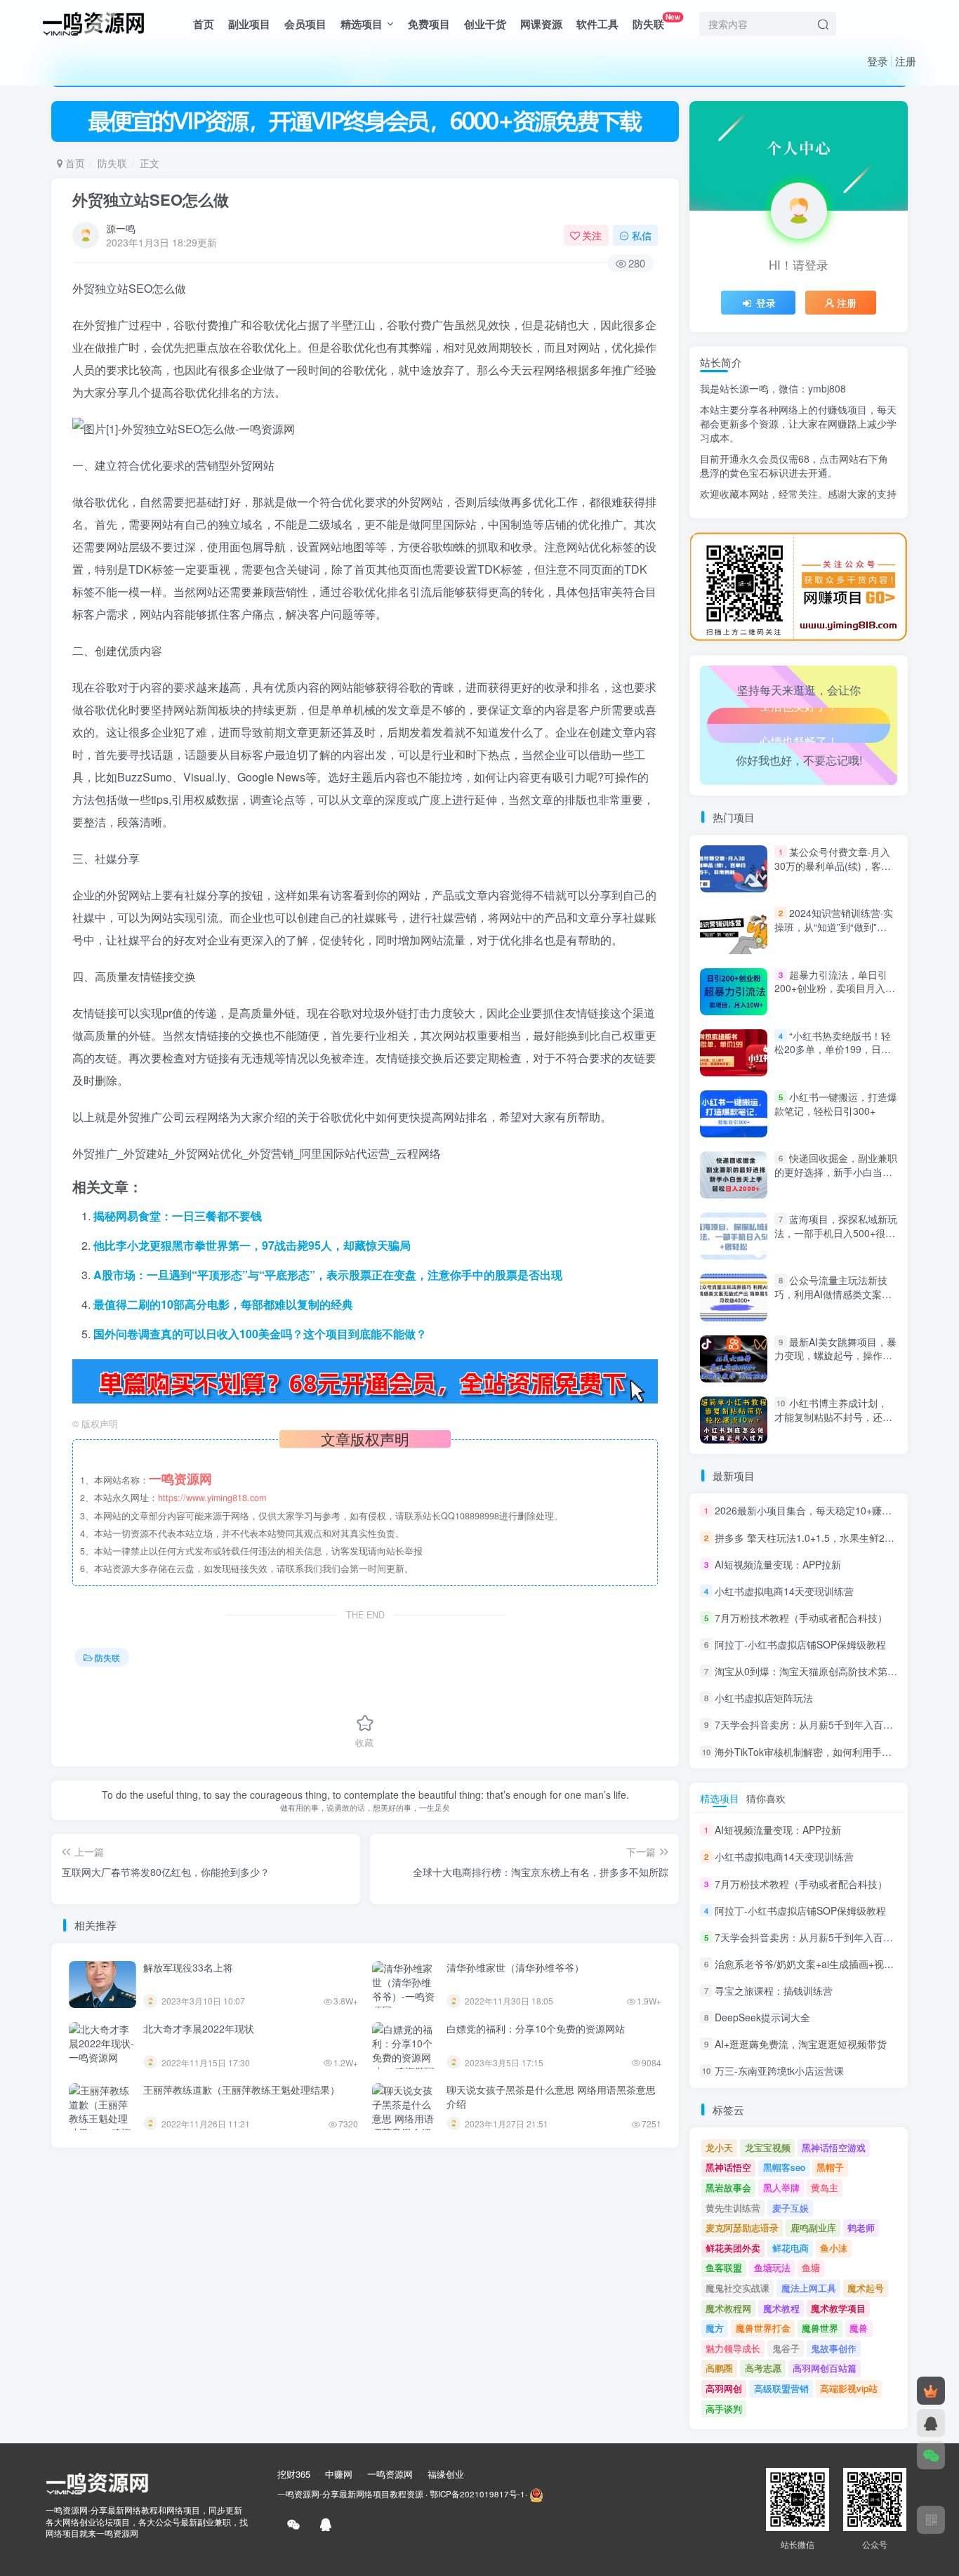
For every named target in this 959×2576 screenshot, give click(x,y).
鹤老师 (861, 2227)
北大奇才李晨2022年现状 (199, 2028)
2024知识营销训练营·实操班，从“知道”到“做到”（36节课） (834, 926)
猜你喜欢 (766, 1798)
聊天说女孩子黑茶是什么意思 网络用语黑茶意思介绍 (551, 2096)
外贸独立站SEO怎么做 (151, 199)
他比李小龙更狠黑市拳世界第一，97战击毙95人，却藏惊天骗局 (252, 1245)
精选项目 (362, 24)
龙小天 (719, 2147)
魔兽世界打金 (763, 2328)
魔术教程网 (728, 2308)
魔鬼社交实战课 (738, 2288)
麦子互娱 (791, 2208)
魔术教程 (781, 2308)
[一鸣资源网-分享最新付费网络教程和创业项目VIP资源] (93, 22)
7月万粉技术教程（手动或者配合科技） (801, 1618)
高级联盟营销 (781, 2388)
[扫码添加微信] (931, 2455)
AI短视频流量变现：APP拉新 (778, 1564)
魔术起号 (866, 2288)
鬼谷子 (786, 2348)
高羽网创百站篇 (825, 2368)
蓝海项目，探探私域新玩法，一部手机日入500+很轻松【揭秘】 (836, 1233)
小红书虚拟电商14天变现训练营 (784, 1591)
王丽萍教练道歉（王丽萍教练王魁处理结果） (242, 2089)
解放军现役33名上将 (188, 1967)
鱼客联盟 (724, 2267)
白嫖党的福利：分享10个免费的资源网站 (536, 2028)
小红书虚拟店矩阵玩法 (764, 1698)
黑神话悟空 (728, 2167)
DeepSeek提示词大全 (762, 2017)
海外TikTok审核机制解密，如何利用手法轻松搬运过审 (833, 1752)
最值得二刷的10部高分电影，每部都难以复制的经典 (223, 1304)
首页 (204, 24)
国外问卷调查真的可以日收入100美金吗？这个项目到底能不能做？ (260, 1334)
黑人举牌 (781, 2187)
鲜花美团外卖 (733, 2248)
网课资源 (541, 24)
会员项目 (305, 24)
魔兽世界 (820, 2328)
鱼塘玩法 (772, 2267)
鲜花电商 (791, 2248)
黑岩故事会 (728, 2187)
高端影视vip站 (849, 2388)
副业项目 (249, 24)
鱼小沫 (834, 2248)
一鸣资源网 (390, 2474)
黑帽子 (830, 2167)
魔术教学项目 (838, 2308)
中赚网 (339, 2474)
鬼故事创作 (834, 2348)
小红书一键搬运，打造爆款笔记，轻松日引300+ (836, 1104)
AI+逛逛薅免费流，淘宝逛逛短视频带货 (801, 2044)
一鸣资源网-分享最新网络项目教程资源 (350, 2494)
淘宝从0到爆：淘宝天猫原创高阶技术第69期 (812, 1671)
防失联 (656, 21)
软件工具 (597, 24)
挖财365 (294, 2474)
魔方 (715, 2328)
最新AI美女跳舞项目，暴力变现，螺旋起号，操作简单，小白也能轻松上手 (835, 1355)
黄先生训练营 (733, 2208)
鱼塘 (811, 2267)
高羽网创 (724, 2388)
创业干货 (485, 24)
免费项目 (429, 24)
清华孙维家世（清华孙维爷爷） (515, 1967)
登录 (878, 61)
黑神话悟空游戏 (834, 2147)
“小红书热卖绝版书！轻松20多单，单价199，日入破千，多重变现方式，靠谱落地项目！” (833, 1056)
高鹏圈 (719, 2368)
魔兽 (859, 2328)
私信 (642, 235)
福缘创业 (446, 2474)
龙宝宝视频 (768, 2147)
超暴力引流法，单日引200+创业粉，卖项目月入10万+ (835, 988)
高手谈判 (724, 2409)
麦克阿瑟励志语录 (742, 2227)
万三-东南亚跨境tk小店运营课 (779, 2071)
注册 (906, 61)
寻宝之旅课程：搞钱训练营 (774, 1990)
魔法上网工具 (809, 2288)
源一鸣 (121, 228)
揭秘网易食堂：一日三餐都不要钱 (178, 1216)
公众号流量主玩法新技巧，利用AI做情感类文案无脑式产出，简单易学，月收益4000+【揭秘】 (833, 1301)
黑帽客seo (784, 2167)
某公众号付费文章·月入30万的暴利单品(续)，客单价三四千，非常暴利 (833, 865)
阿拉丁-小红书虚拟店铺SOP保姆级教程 (800, 1644)
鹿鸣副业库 (813, 2227)
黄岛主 (825, 2187)
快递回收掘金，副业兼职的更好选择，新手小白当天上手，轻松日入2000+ (836, 1171)
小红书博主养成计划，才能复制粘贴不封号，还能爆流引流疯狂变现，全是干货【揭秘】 (833, 1424)
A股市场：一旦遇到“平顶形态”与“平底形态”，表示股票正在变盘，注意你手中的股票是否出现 (328, 1275)
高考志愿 (763, 2368)
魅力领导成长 (733, 2348)
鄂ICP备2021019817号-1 (477, 2494)
